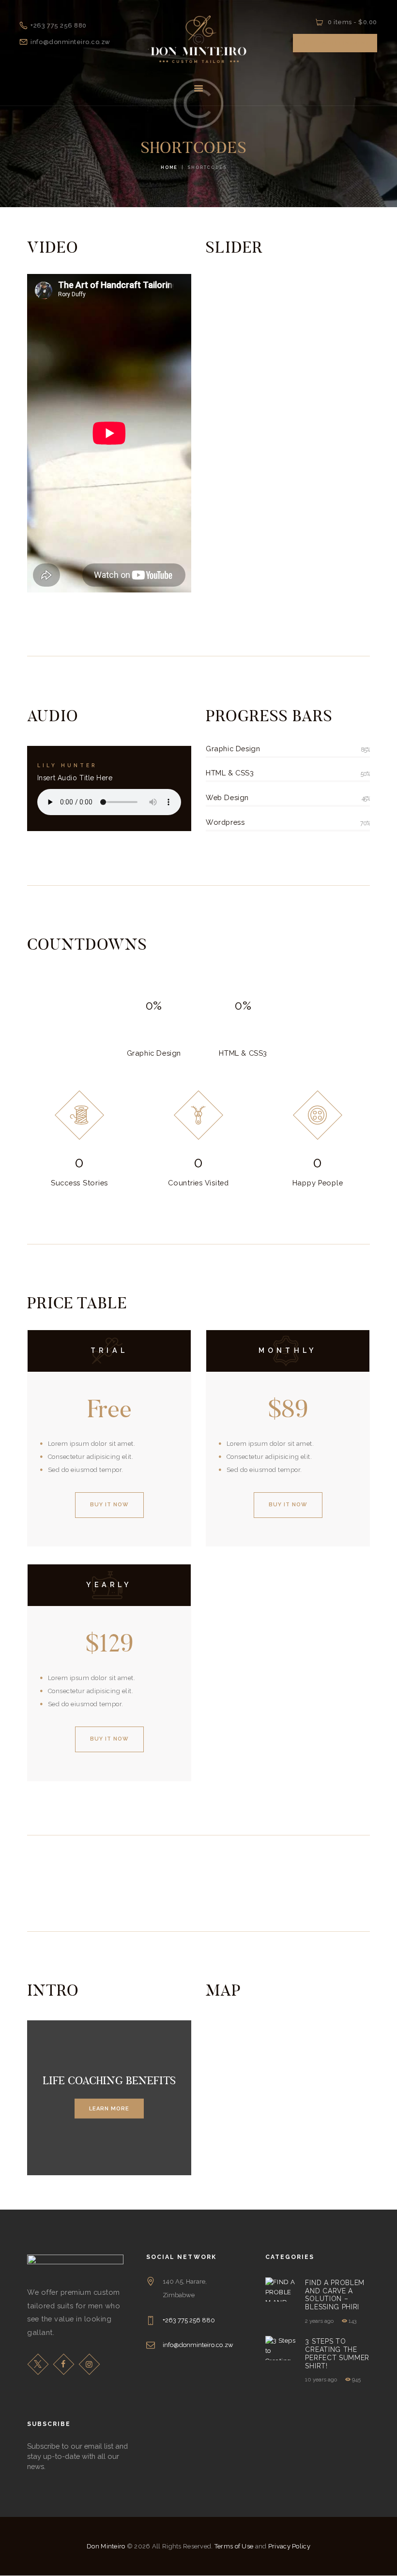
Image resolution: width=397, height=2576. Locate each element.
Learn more (109, 2108)
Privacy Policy (289, 2546)
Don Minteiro (106, 2546)
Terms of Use (234, 2546)
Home (169, 167)
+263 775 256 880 (189, 2320)
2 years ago (319, 2321)
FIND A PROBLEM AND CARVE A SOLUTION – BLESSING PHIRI (335, 2295)
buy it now (109, 1505)
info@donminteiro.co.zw (198, 2345)
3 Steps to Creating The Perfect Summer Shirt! (337, 2353)
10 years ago (321, 2379)
